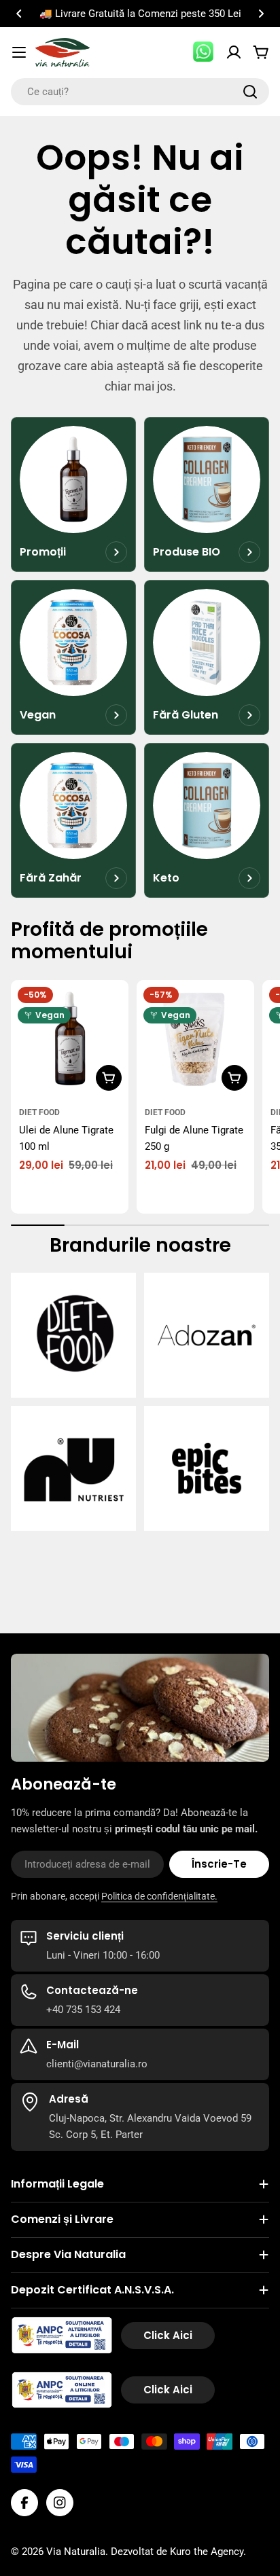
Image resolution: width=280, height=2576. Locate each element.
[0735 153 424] (204, 52)
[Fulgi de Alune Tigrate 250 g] (195, 1039)
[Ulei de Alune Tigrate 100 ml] (70, 1039)
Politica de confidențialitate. (159, 1896)
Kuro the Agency (207, 2552)
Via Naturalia (76, 2552)
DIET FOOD (39, 1112)
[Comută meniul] (19, 52)
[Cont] (234, 52)
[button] (19, 14)
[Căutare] (250, 92)
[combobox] (140, 92)
